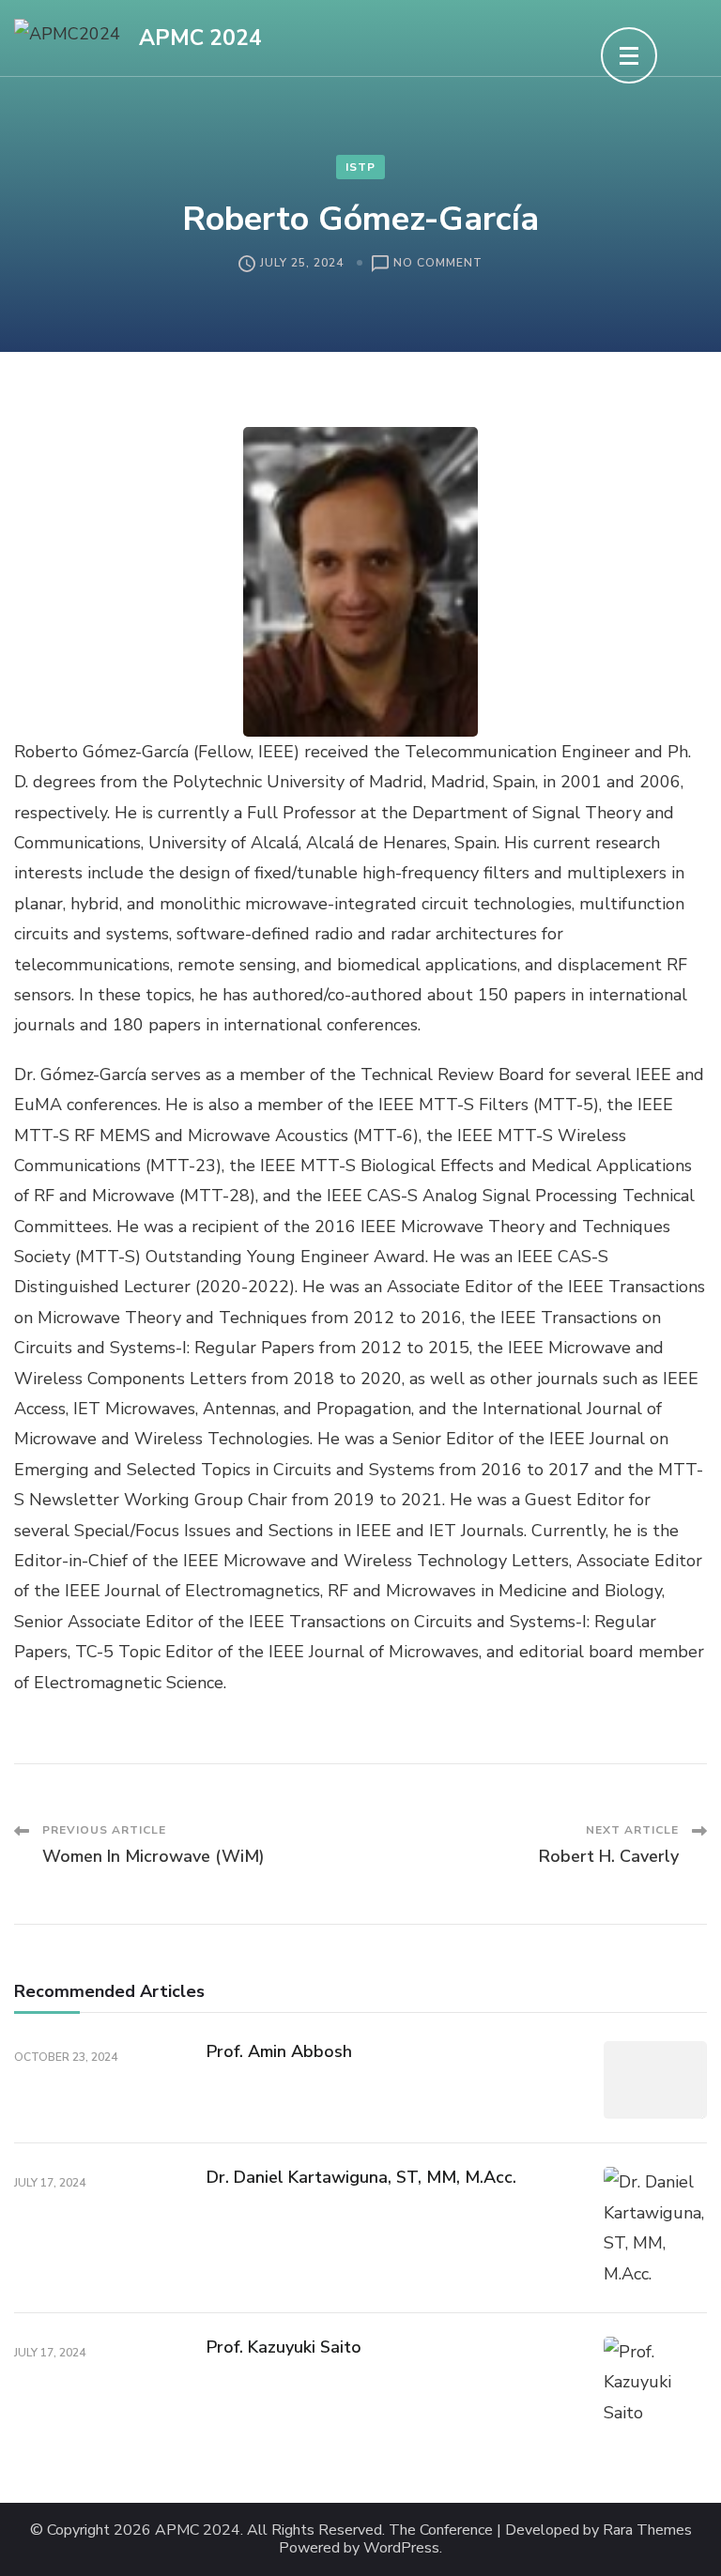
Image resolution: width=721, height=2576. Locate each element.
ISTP (360, 167)
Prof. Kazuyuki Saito (284, 2347)
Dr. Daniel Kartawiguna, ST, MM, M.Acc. (361, 2177)
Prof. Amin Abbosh (279, 2051)
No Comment (438, 264)
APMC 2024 (200, 38)
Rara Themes (647, 2530)
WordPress (401, 2548)
